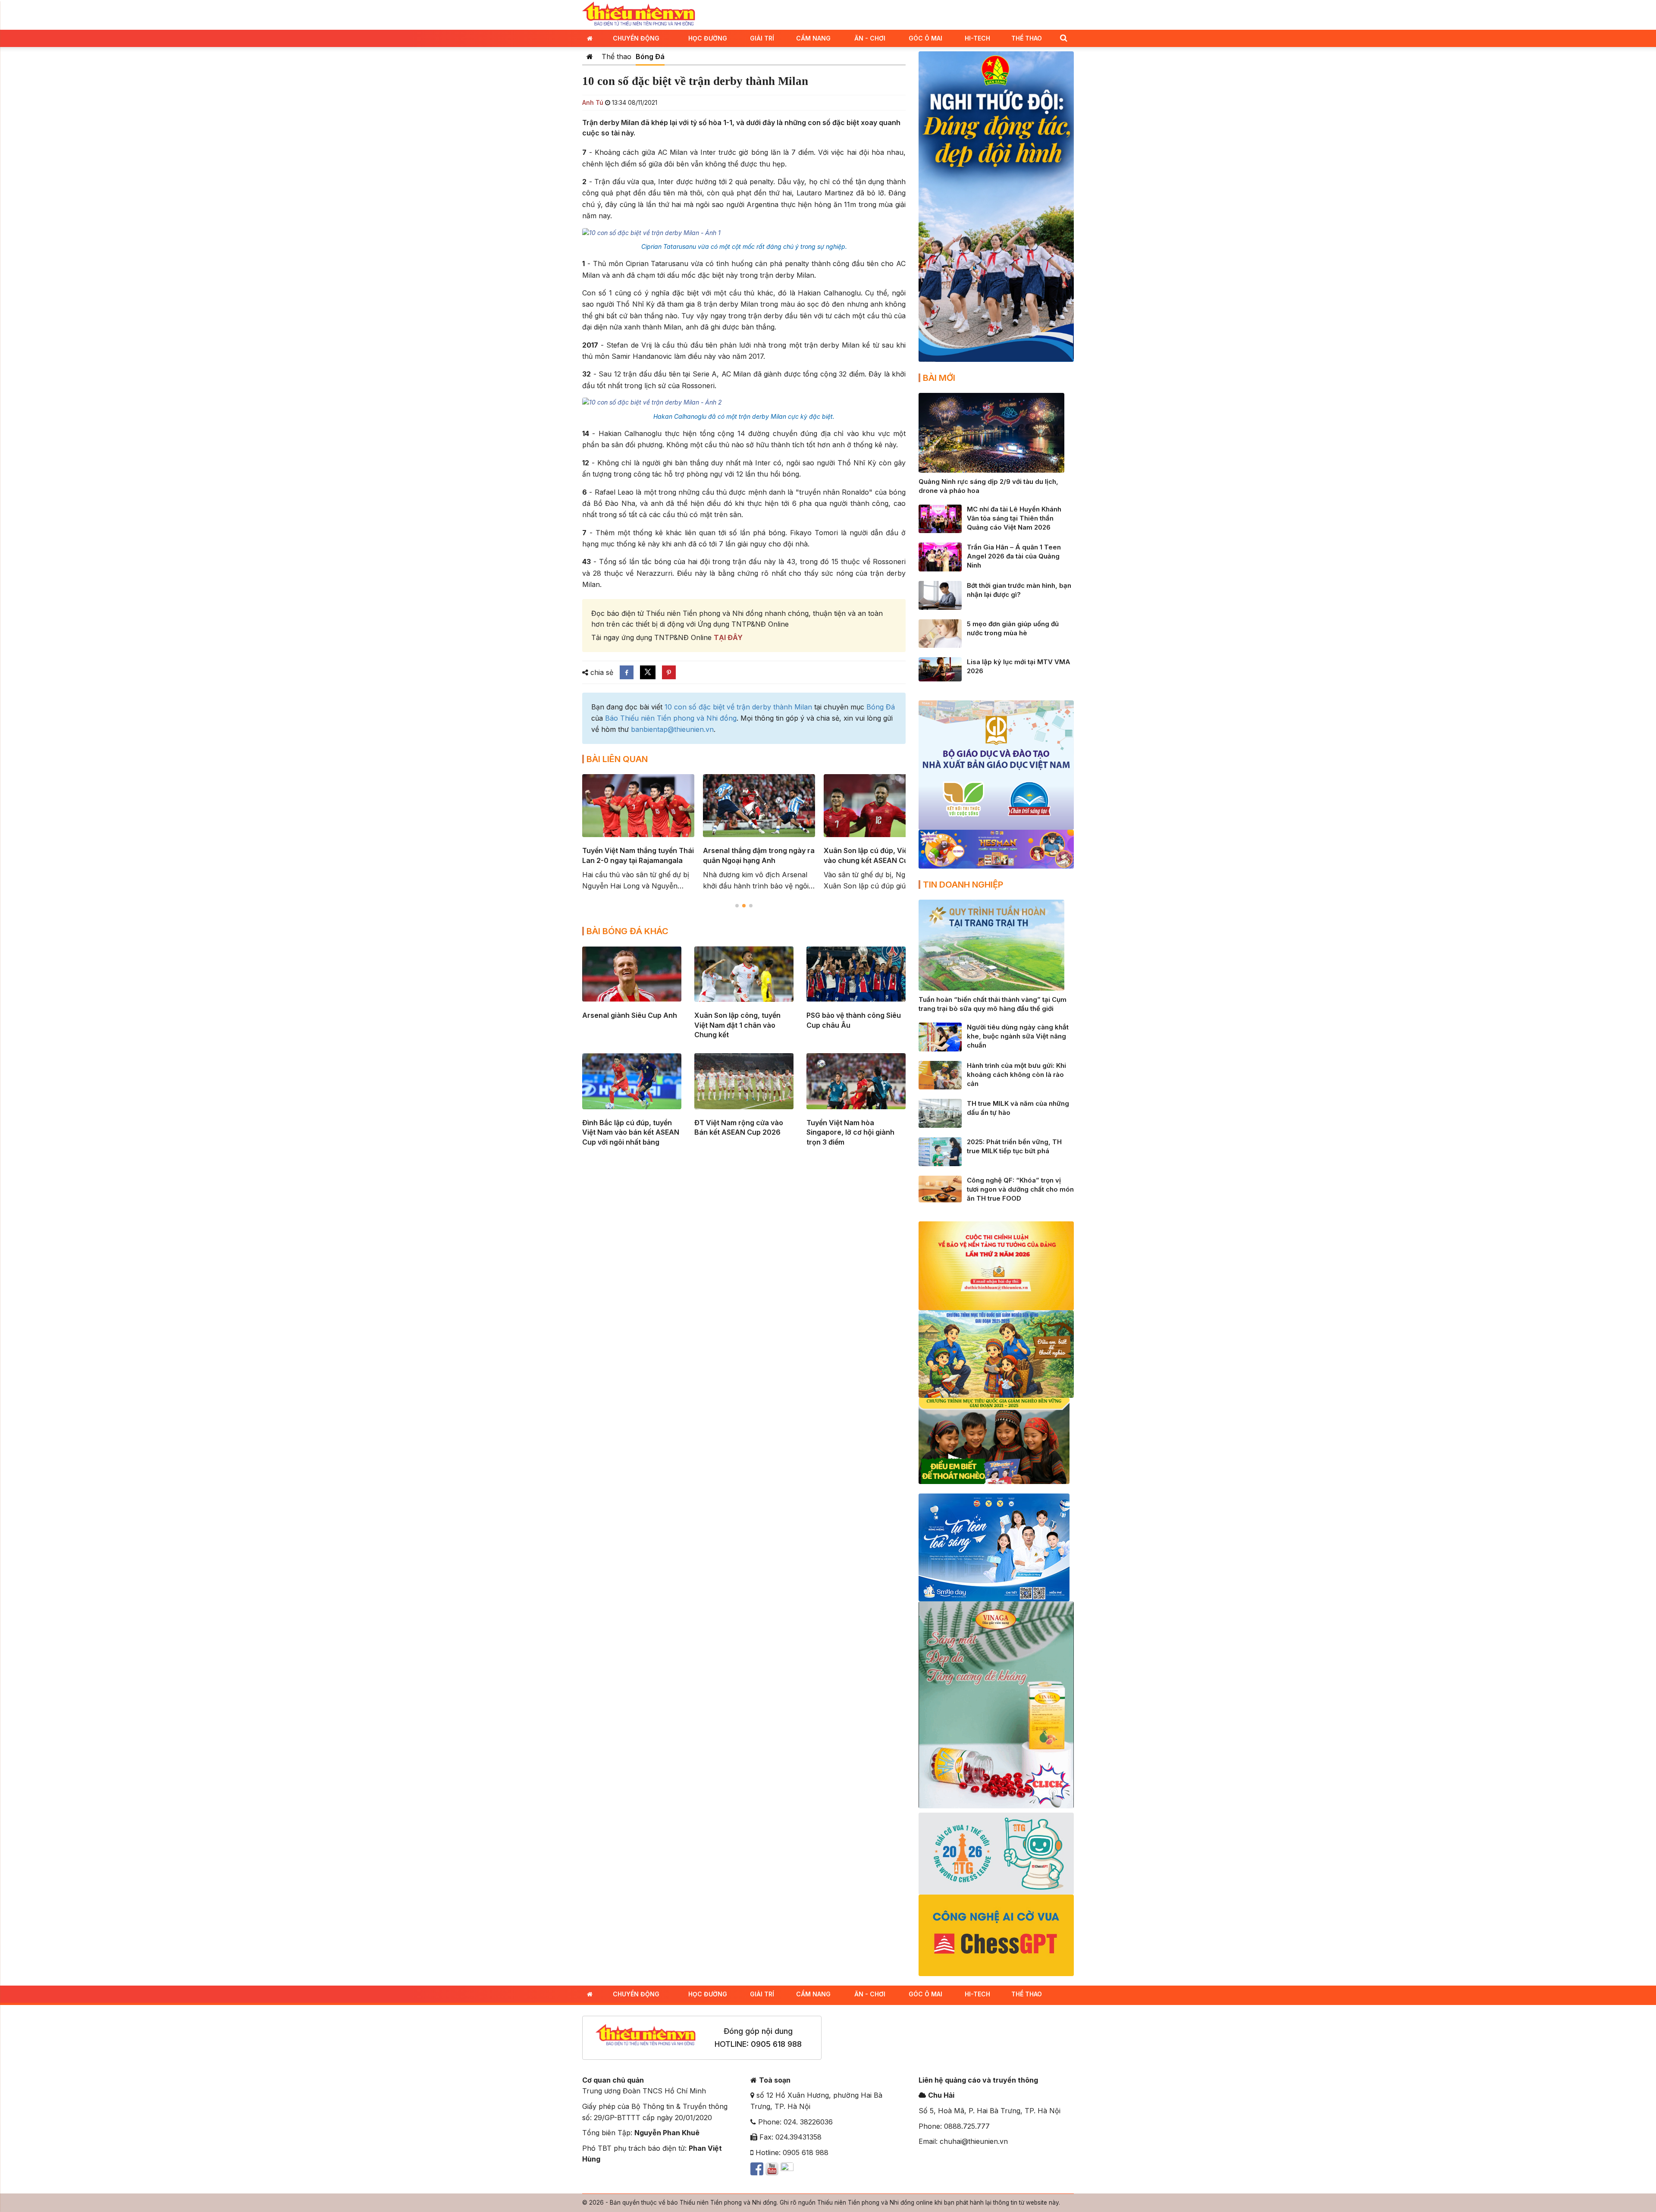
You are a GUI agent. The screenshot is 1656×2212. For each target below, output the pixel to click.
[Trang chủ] (590, 56)
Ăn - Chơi (870, 38)
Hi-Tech (977, 38)
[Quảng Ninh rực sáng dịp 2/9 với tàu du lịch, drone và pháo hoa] (991, 432)
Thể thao (1027, 38)
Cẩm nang (813, 38)
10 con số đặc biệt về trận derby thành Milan (738, 707)
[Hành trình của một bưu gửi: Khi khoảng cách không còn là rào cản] (940, 1074)
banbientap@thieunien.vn (672, 729)
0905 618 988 (776, 2044)
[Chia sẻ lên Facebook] (627, 672)
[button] (1063, 38)
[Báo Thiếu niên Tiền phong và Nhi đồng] (639, 14)
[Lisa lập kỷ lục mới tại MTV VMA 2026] (940, 668)
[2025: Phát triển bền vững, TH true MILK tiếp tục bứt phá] (940, 1151)
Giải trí (762, 38)
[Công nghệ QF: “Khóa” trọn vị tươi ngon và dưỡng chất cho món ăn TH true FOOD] (940, 1188)
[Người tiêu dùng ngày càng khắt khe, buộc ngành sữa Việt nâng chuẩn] (940, 1036)
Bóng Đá (650, 56)
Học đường (708, 38)
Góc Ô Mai (925, 38)
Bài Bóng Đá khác (627, 931)
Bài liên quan (617, 759)
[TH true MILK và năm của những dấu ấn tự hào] (940, 1113)
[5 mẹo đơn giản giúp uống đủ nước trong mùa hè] (940, 633)
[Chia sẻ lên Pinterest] (669, 672)
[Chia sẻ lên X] (648, 672)
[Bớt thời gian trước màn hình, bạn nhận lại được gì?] (940, 595)
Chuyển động (636, 38)
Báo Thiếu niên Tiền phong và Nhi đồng (671, 718)
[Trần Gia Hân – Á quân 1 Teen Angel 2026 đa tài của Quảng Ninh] (940, 556)
